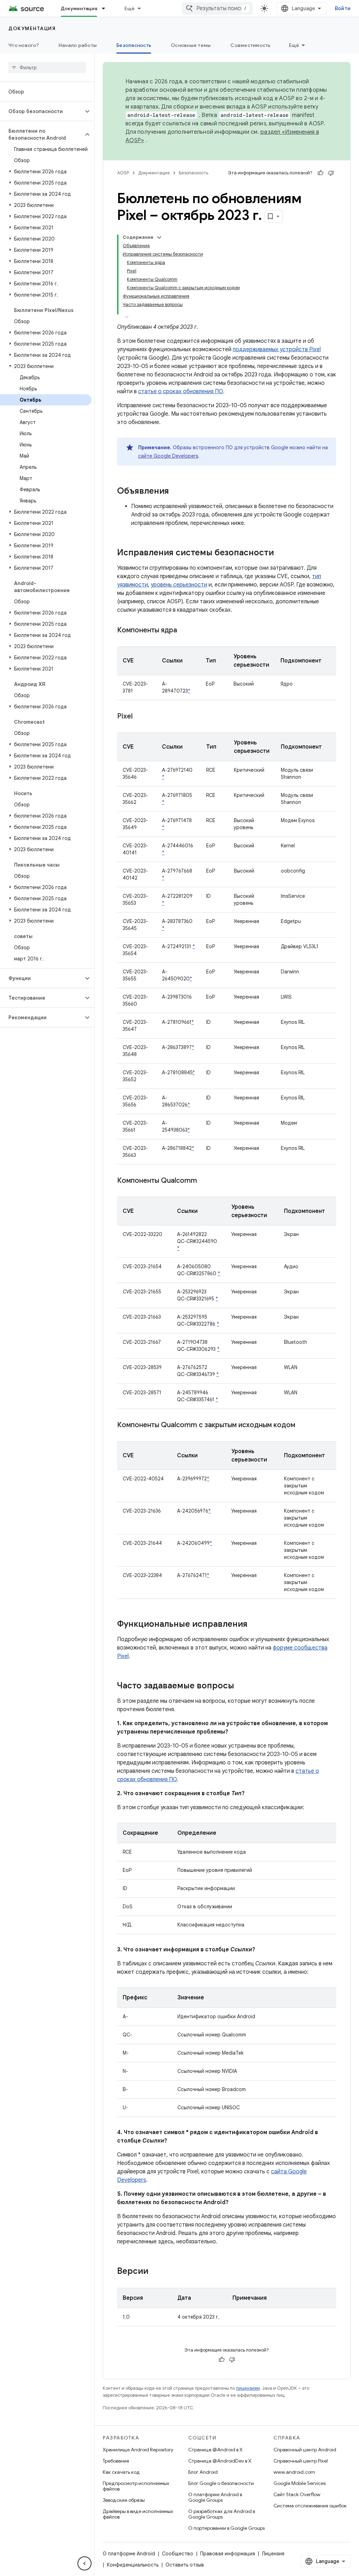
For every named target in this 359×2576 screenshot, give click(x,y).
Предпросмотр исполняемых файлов (136, 2486)
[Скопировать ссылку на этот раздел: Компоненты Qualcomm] (204, 1181)
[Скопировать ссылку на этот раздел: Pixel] (140, 717)
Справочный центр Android (305, 2450)
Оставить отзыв (185, 2565)
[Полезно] (320, 173)
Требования (116, 2461)
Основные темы (191, 45)
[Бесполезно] (331, 173)
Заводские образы (124, 2500)
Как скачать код (121, 2472)
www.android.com (294, 2472)
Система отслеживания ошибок (310, 2506)
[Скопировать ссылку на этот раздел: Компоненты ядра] (184, 631)
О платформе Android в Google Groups (215, 2497)
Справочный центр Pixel (301, 2461)
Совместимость (250, 45)
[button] (42, 111)
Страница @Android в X (215, 2450)
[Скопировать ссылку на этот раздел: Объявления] (176, 492)
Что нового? (24, 45)
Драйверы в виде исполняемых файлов (138, 2514)
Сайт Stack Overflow (297, 2494)
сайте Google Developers (168, 456)
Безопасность (134, 45)
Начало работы (78, 45)
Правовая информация (228, 2554)
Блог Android (203, 2472)
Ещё (130, 8)
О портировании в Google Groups (226, 2528)
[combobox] (217, 8)
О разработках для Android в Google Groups (222, 2514)
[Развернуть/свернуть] (159, 237)
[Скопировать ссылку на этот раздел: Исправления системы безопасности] (281, 553)
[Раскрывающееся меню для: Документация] (107, 8)
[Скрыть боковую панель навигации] (84, 2563)
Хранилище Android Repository (138, 2450)
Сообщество (178, 2554)
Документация (79, 8)
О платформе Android (129, 2554)
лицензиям (248, 2388)
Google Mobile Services (300, 2483)
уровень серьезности (179, 585)
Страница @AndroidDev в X (220, 2461)
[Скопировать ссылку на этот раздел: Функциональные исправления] (255, 1625)
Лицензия (273, 2554)
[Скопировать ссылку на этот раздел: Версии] (155, 2272)
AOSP (123, 173)
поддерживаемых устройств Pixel (277, 349)
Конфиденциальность (133, 2565)
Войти (343, 8)
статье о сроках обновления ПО (181, 391)
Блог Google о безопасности (221, 2483)
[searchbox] (47, 68)
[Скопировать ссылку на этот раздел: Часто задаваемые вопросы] (241, 1686)
